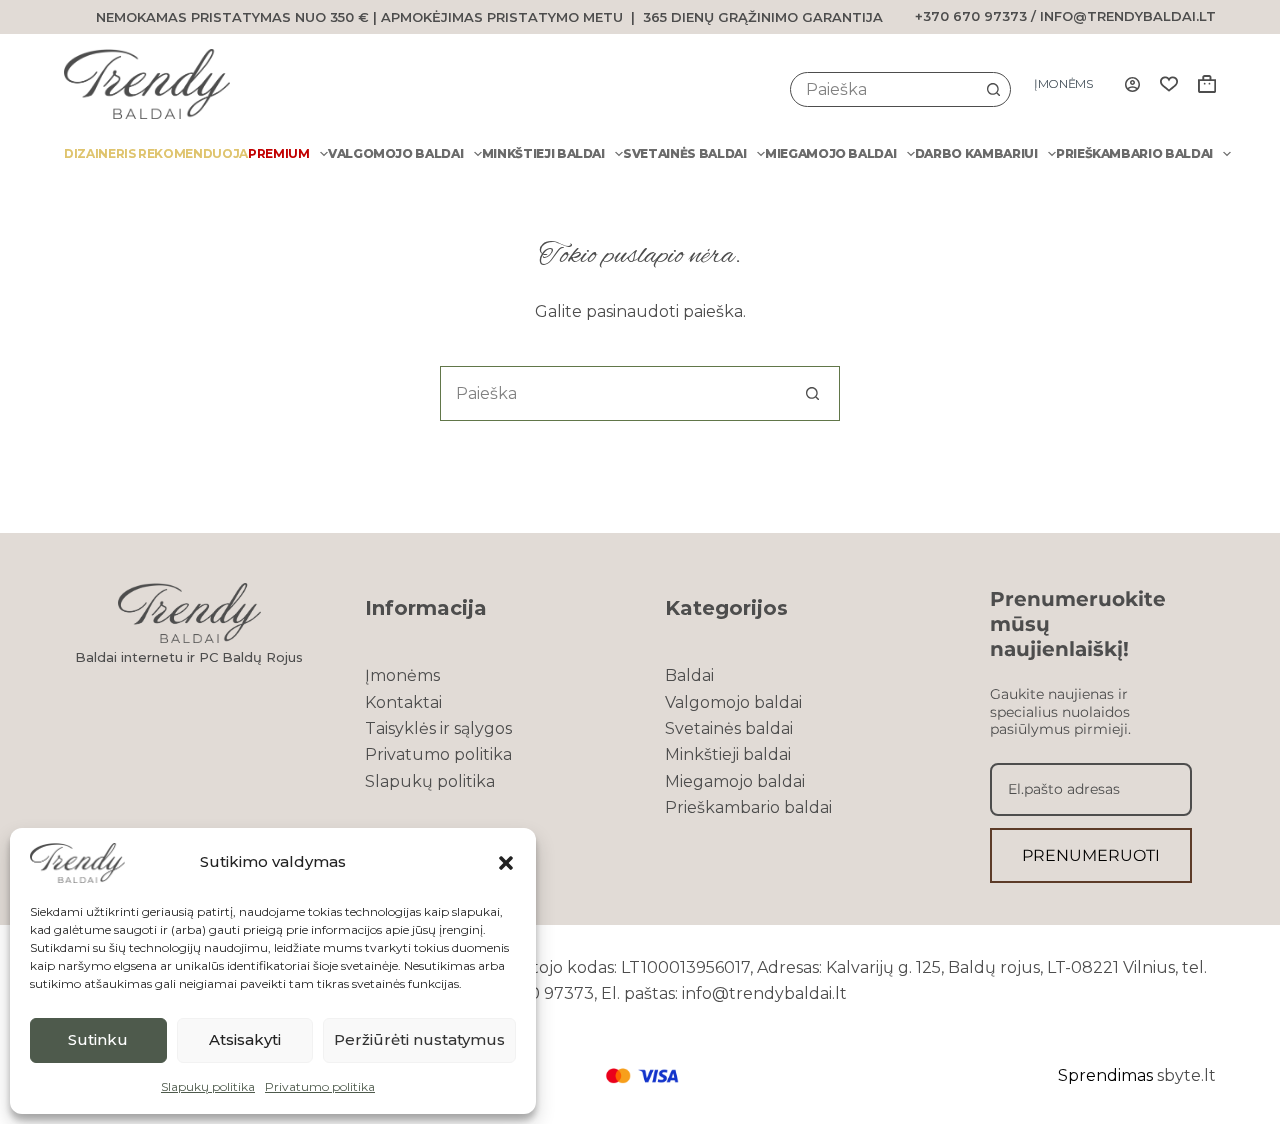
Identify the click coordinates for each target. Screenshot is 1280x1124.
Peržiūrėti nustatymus (419, 1039)
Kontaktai (403, 702)
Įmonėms (1063, 83)
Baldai (689, 675)
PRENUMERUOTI (1091, 855)
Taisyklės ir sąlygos (438, 728)
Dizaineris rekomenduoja (156, 153)
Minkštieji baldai (543, 153)
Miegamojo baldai (830, 153)
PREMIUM (279, 153)
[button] (506, 863)
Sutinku (98, 1039)
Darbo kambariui (976, 153)
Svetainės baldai (684, 153)
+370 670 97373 (971, 16)
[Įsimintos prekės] (1169, 84)
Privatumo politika (320, 1086)
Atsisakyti (245, 1039)
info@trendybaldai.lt (1128, 16)
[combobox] (884, 89)
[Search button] (993, 89)
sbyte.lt (1186, 1075)
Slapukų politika (208, 1086)
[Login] (1132, 84)
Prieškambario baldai (1134, 153)
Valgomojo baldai (395, 153)
